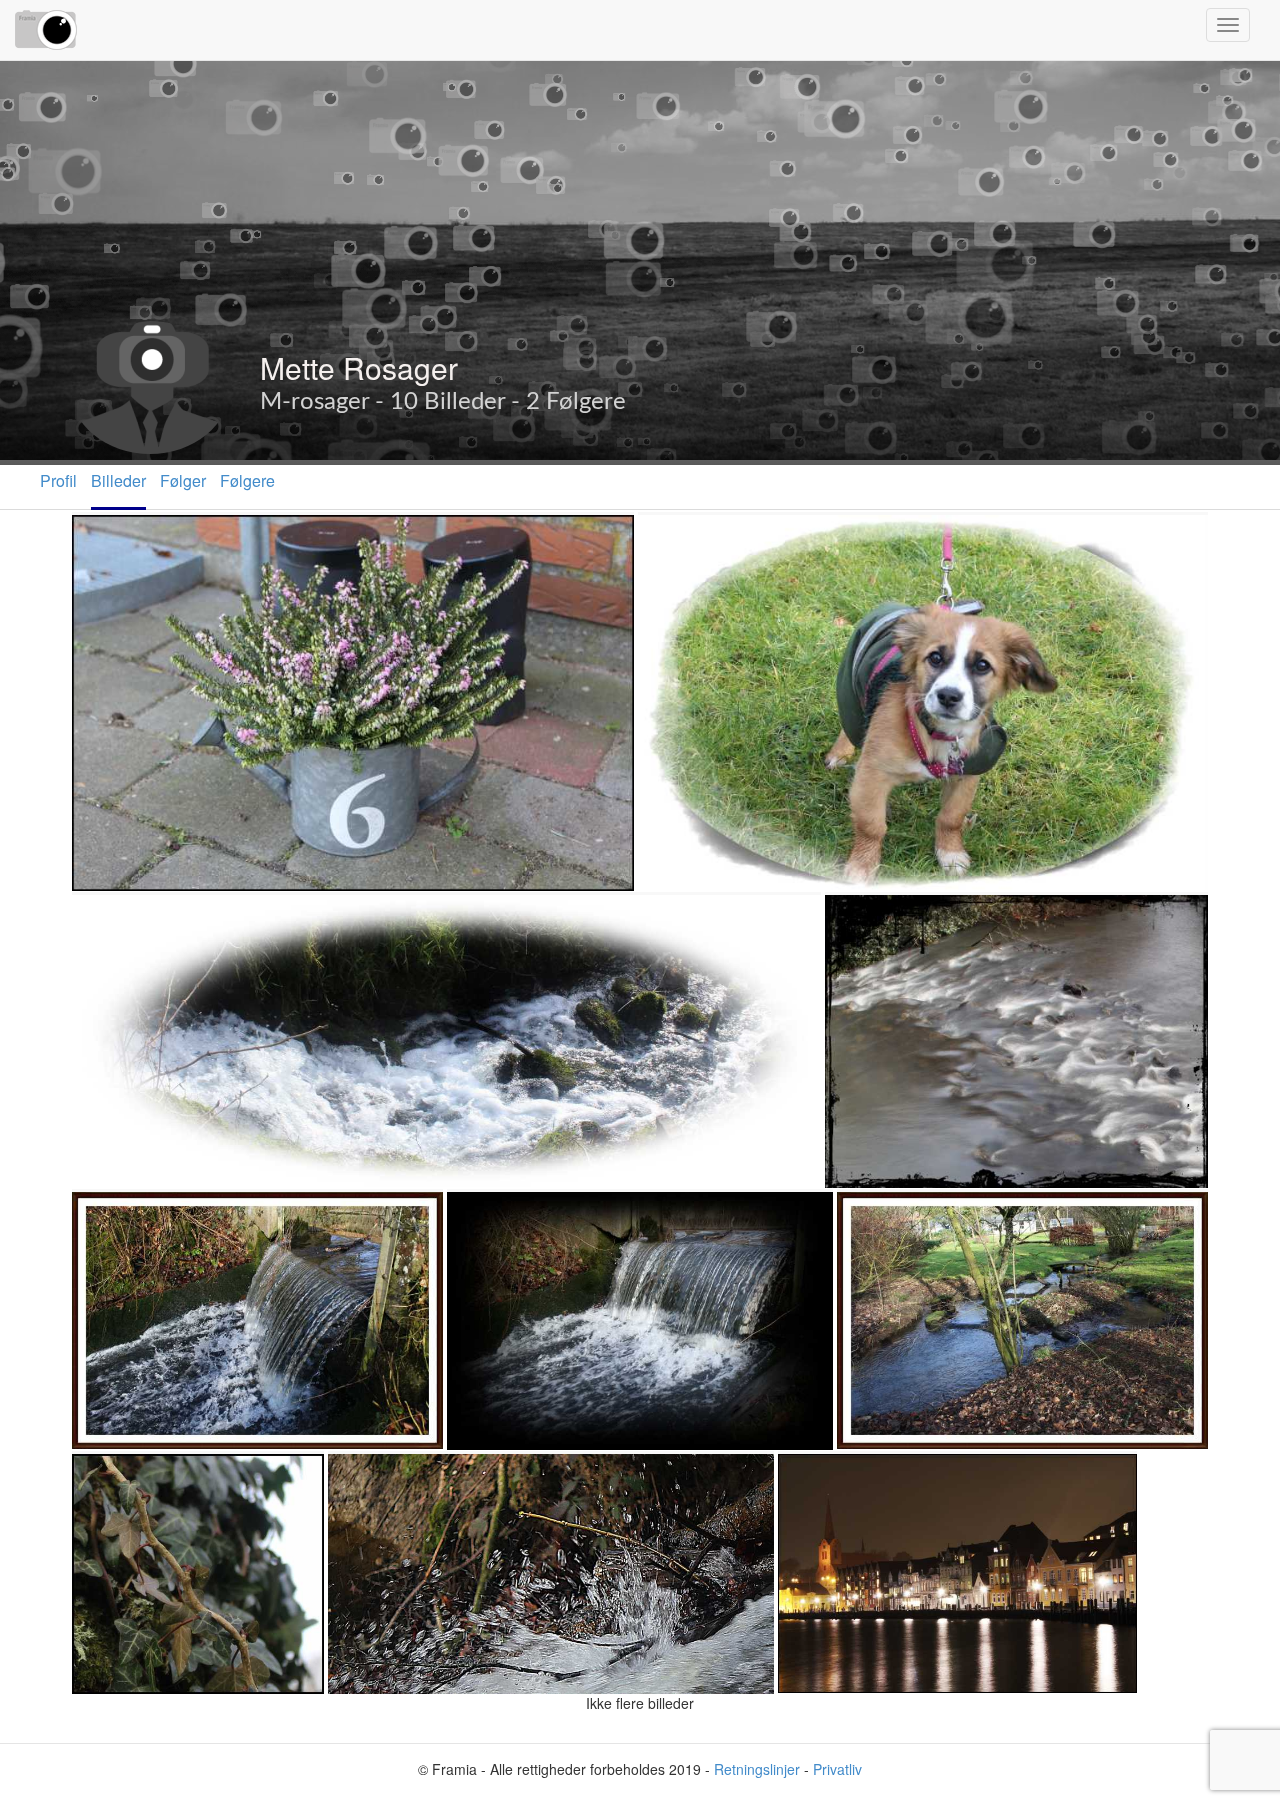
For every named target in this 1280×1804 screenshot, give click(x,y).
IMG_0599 (490, 1213)
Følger (183, 480)
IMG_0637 (115, 536)
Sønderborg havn (846, 1475)
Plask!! (359, 1475)
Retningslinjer (757, 1769)
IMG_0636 (115, 1475)
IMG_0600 (115, 1213)
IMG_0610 (880, 1213)
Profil (58, 480)
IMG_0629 (868, 916)
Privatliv (837, 1769)
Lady (661, 536)
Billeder (118, 480)
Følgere (247, 480)
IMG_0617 (115, 916)
